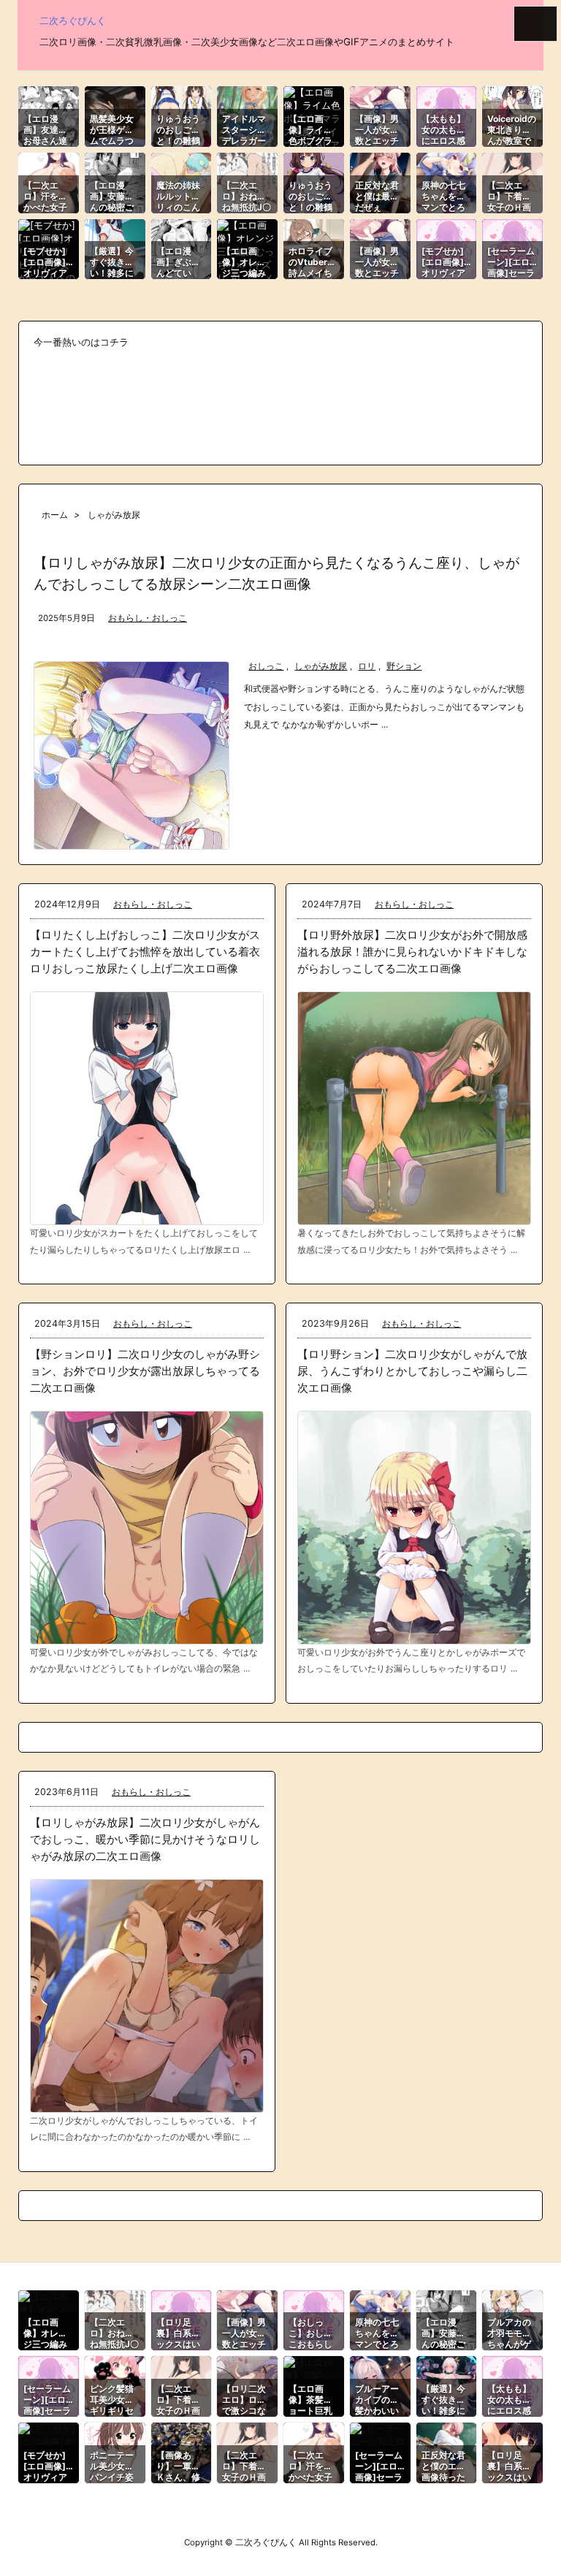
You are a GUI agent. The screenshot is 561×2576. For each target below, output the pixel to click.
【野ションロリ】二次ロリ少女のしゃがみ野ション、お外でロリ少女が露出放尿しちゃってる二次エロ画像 (145, 1371)
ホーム (55, 515)
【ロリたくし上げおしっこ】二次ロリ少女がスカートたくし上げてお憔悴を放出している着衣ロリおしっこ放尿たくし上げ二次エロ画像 (145, 952)
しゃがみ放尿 (321, 666)
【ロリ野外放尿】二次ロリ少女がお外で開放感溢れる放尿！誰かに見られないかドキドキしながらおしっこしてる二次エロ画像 (412, 952)
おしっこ (266, 666)
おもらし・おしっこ (148, 618)
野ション (404, 666)
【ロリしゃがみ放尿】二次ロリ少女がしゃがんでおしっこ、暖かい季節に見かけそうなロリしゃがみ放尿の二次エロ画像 (145, 1839)
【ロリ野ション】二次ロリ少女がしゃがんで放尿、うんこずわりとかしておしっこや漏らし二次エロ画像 (412, 1371)
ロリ (367, 666)
